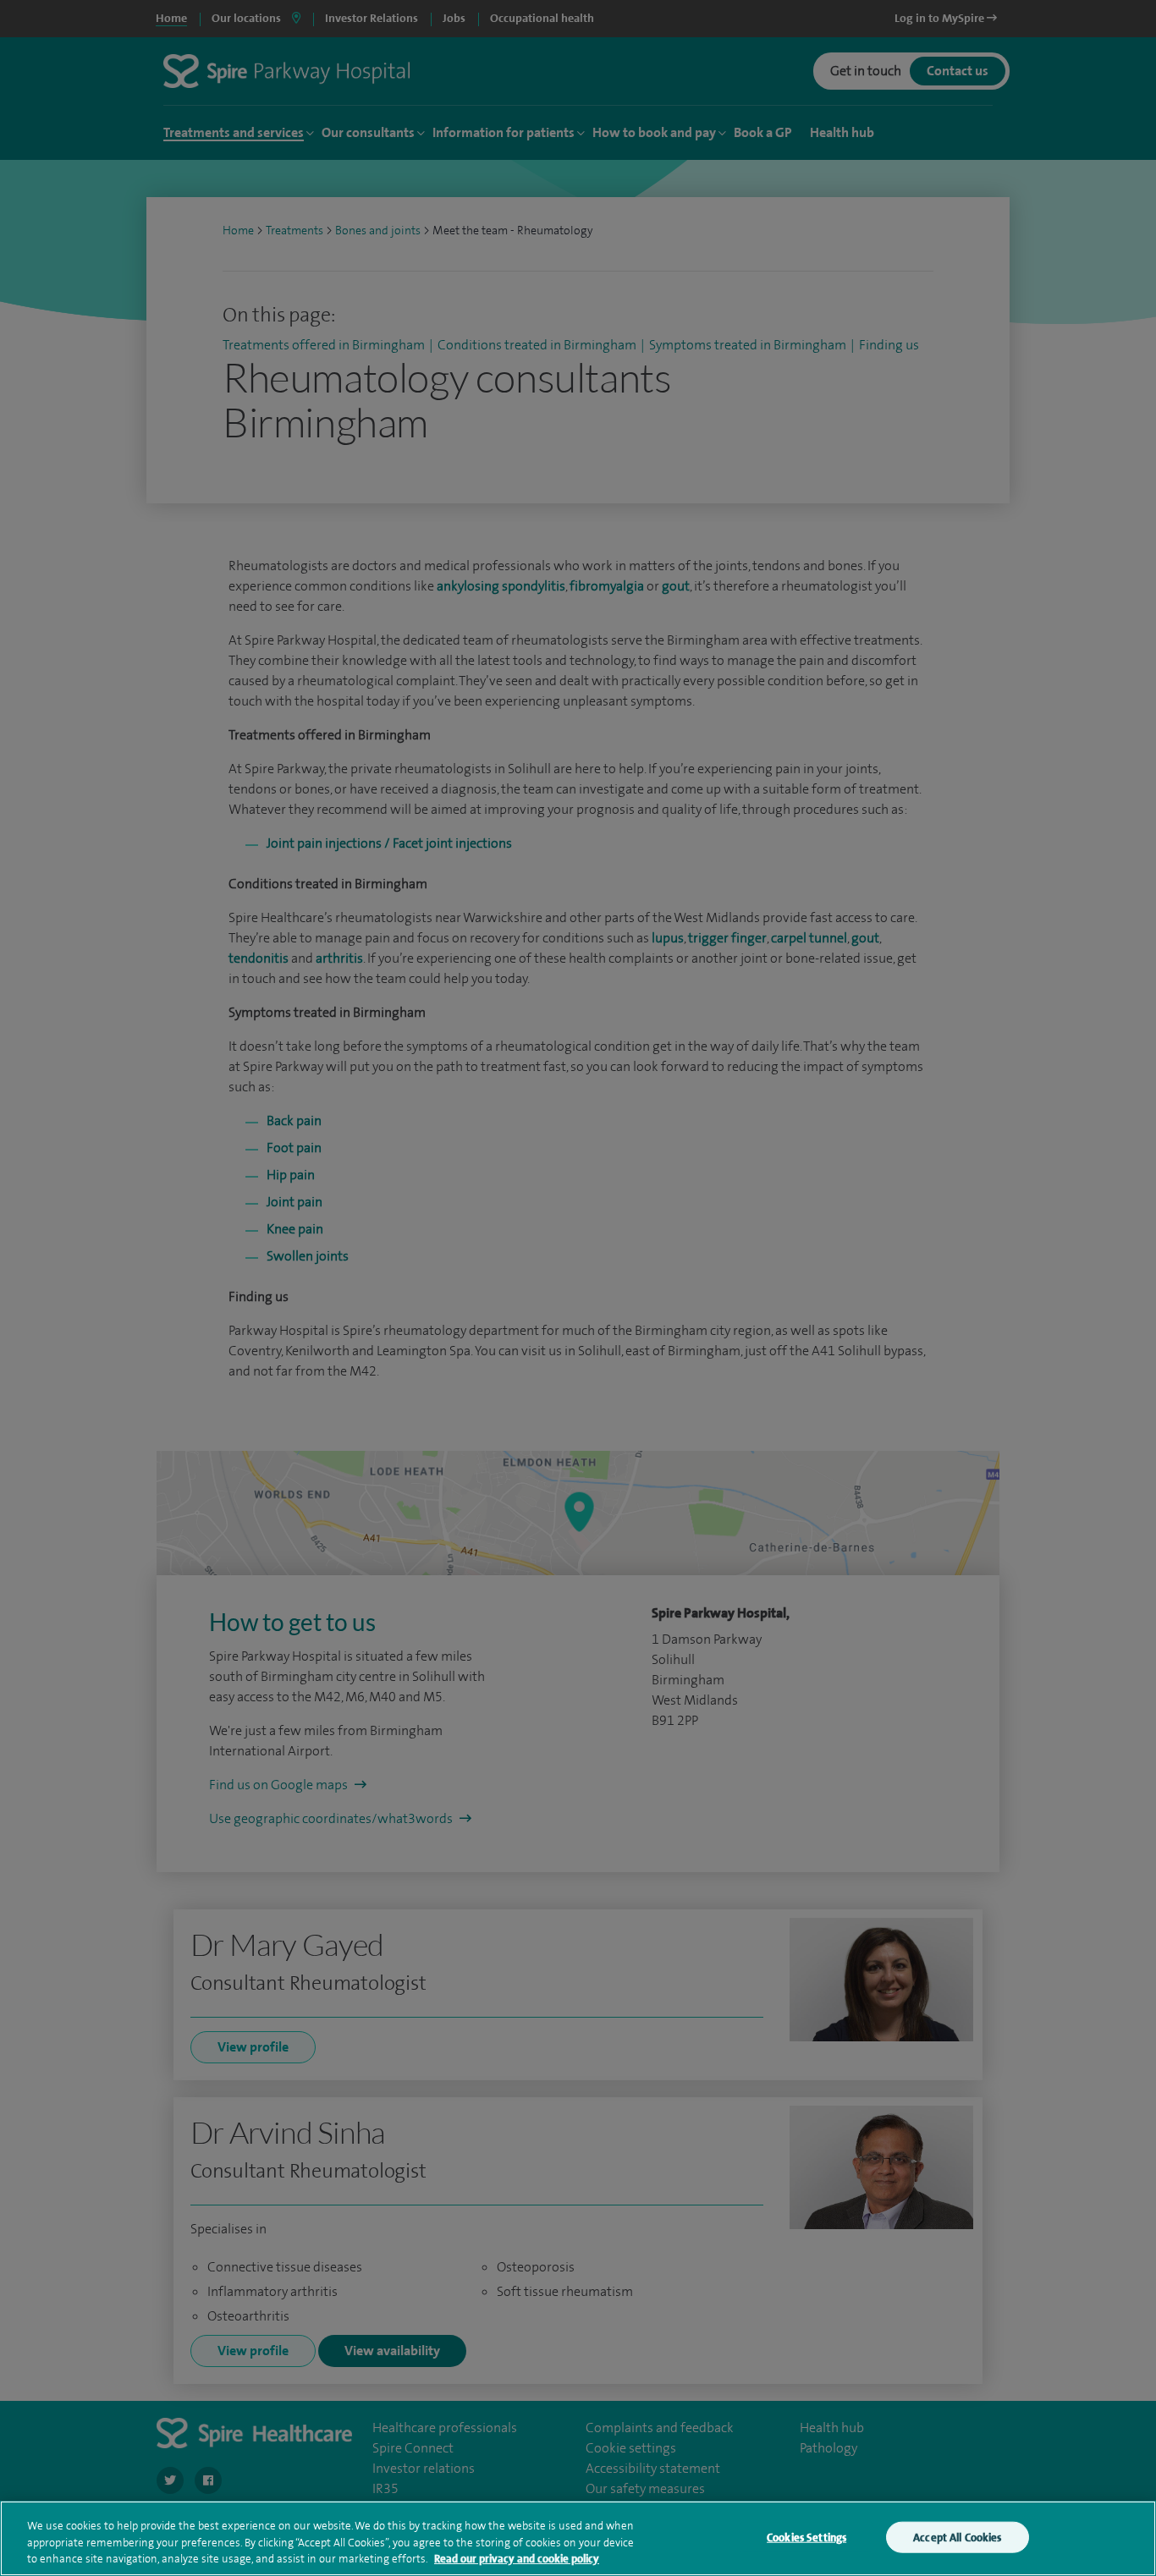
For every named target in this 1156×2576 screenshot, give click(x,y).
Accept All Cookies (957, 2537)
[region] (578, 2538)
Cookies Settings (806, 2537)
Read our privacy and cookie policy (517, 2559)
